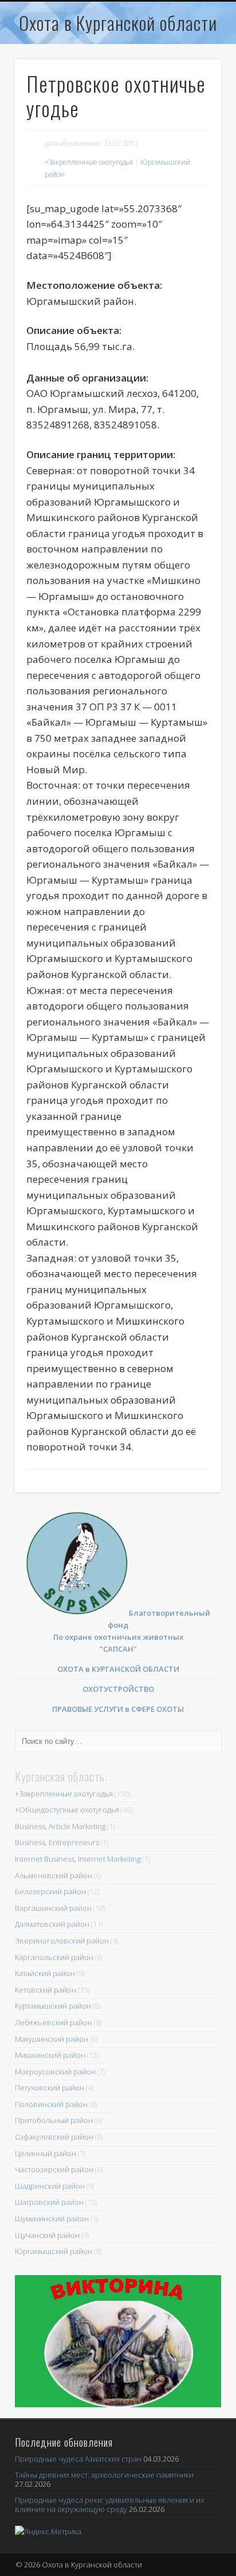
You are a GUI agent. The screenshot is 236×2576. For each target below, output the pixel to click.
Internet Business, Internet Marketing (78, 1859)
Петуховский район (50, 2088)
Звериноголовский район (62, 1941)
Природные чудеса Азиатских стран (78, 2459)
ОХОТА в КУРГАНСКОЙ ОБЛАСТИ (118, 1669)
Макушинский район (52, 2039)
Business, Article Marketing (60, 1826)
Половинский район (51, 2104)
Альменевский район (54, 1875)
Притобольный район (54, 2120)
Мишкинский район (50, 2055)
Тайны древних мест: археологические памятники (104, 2475)
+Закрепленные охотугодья (89, 162)
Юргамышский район (54, 2251)
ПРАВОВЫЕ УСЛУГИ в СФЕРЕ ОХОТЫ (118, 1709)
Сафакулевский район (54, 2137)
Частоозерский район (54, 2169)
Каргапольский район (54, 1957)
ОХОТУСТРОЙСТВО (118, 1689)
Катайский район (45, 1973)
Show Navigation (191, 51)
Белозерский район (50, 1891)
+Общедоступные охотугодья (67, 1810)
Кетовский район (46, 1990)
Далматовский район (52, 1924)
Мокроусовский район (55, 2072)
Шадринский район (50, 2186)
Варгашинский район (53, 1908)
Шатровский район (49, 2202)
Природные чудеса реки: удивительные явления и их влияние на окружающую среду (109, 2505)
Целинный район (46, 2153)
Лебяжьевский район (54, 2022)
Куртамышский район (53, 2006)
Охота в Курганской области (118, 23)
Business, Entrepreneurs (57, 1842)
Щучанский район (47, 2235)
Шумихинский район (52, 2219)
